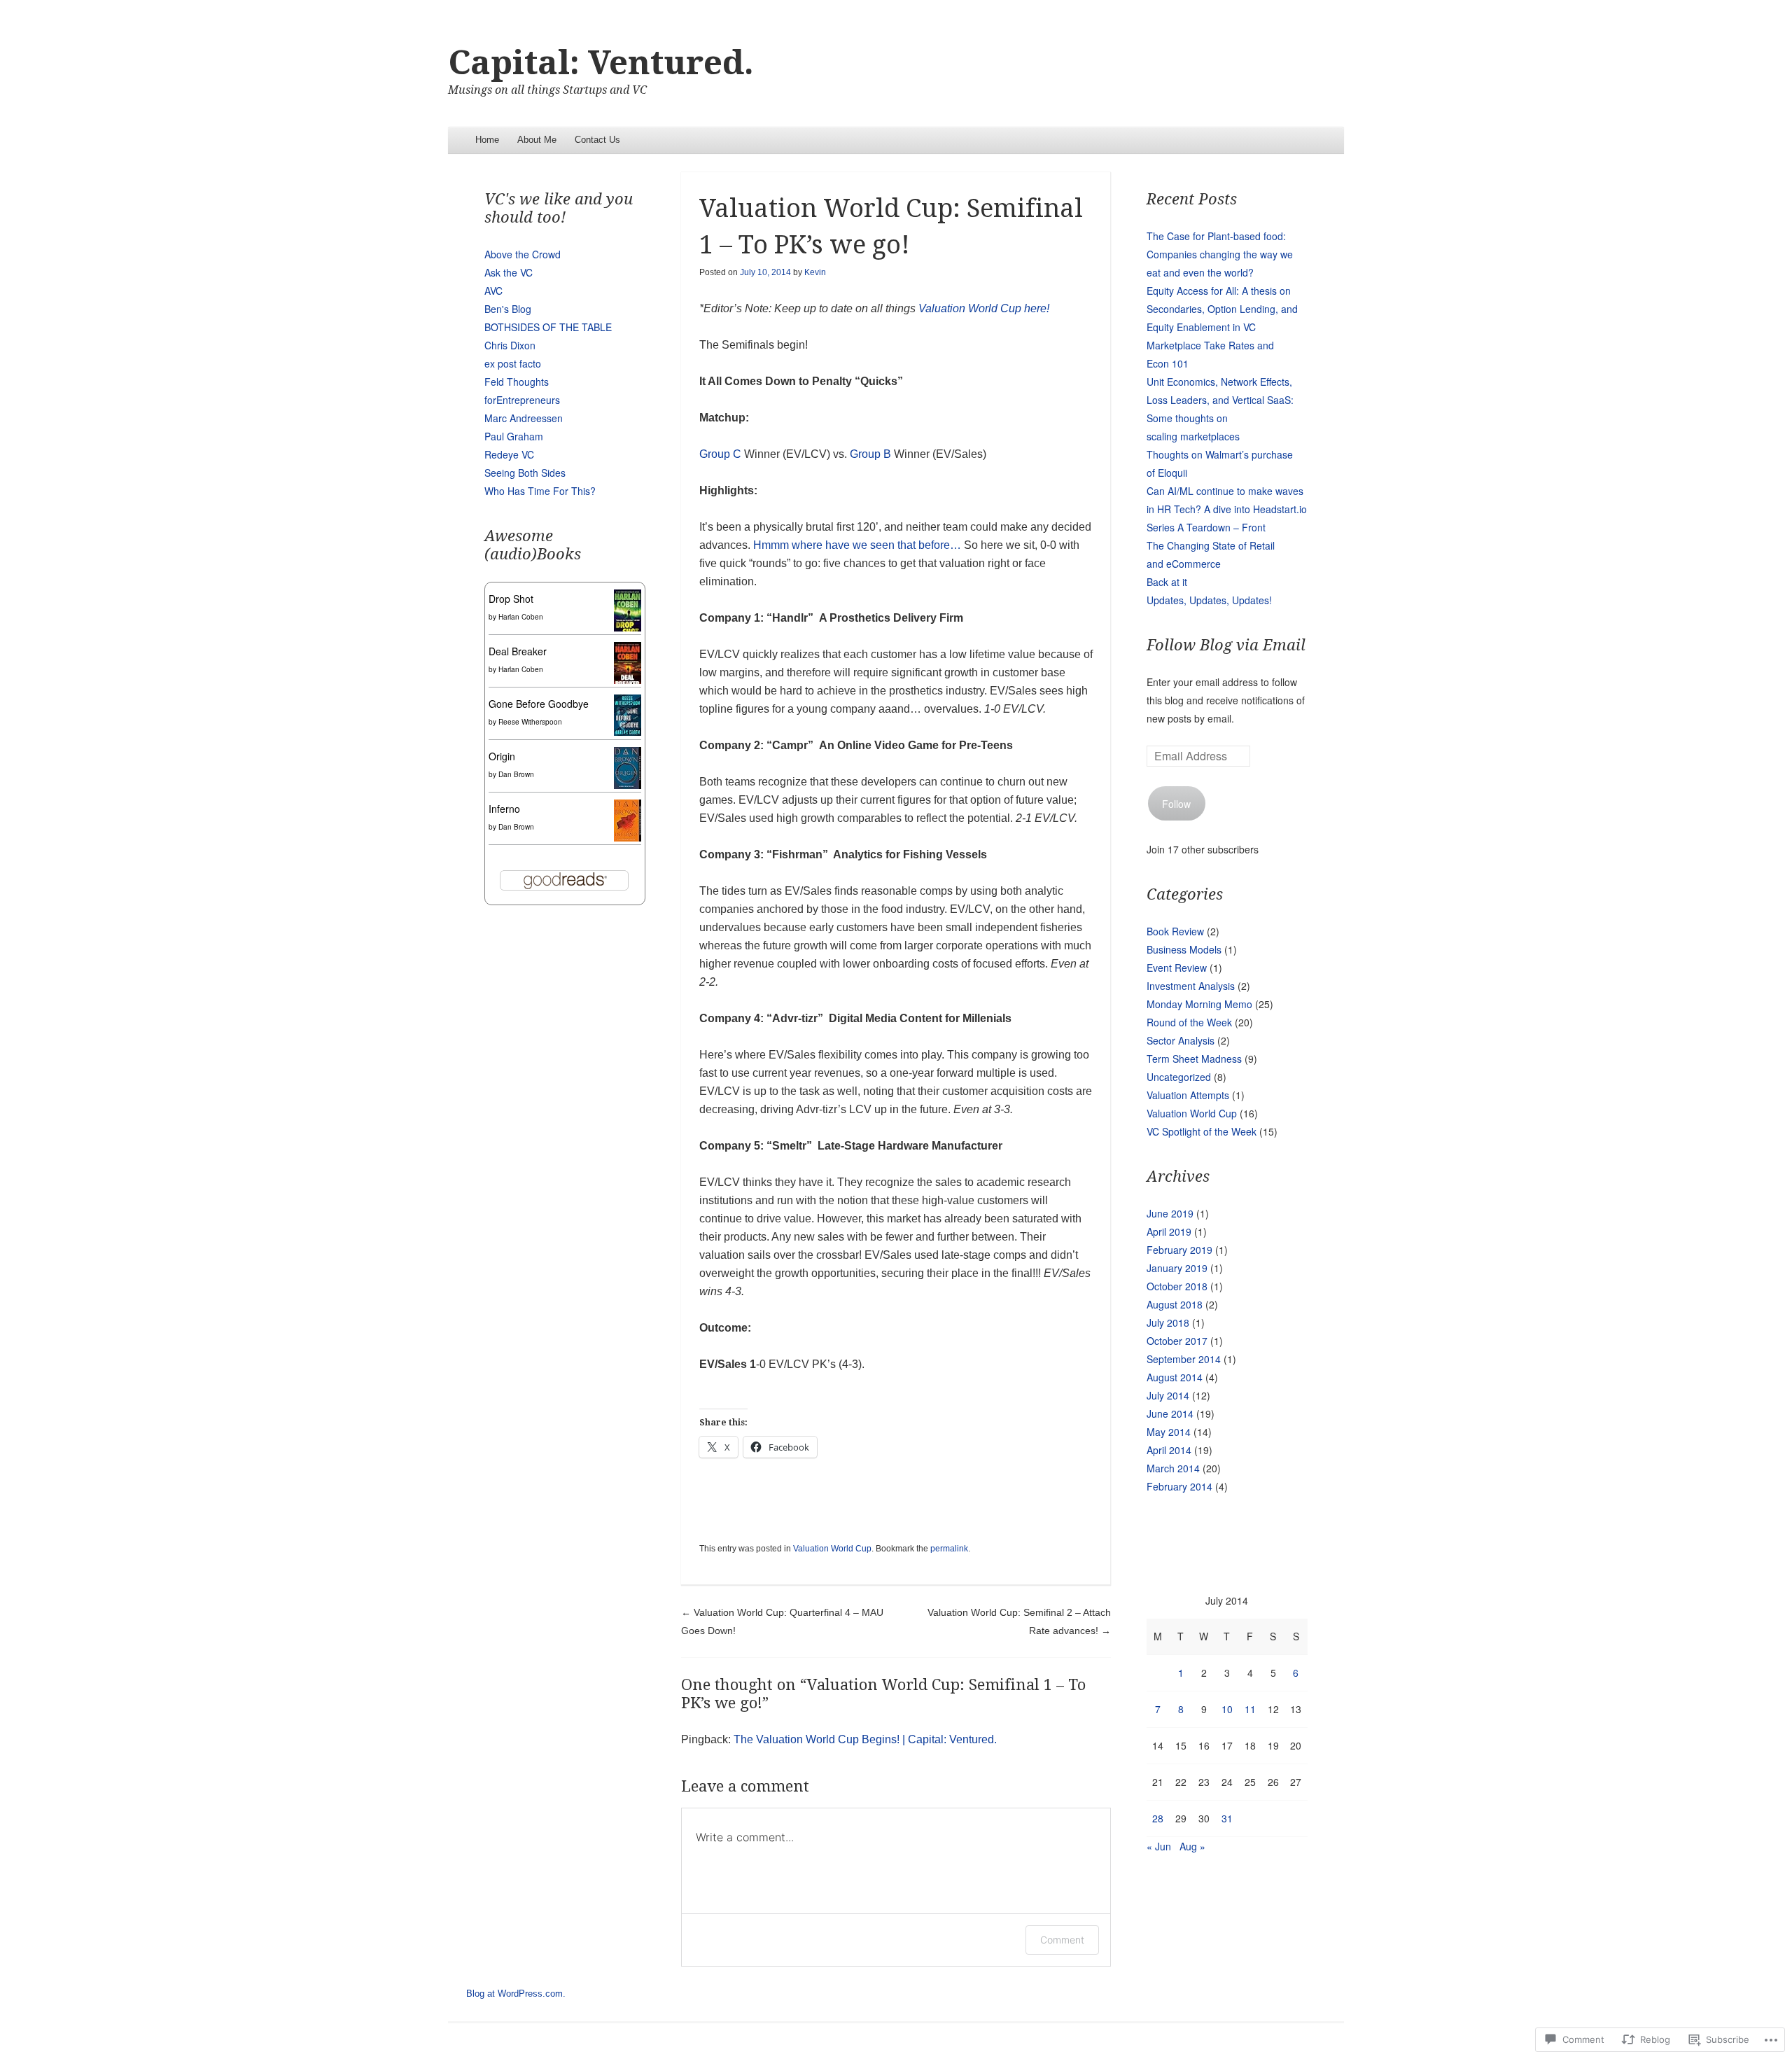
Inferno (504, 809)
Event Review (1177, 968)
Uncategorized (1179, 1077)
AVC (493, 291)
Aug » (1192, 1846)
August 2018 (1175, 1304)
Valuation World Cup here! (984, 308)
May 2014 (1169, 1432)
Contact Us (597, 140)
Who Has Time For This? (540, 491)
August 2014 (1175, 1377)
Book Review (1175, 931)
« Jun (1159, 1846)
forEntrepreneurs (522, 400)
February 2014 (1179, 1486)
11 (1250, 1709)
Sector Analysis (1181, 1040)
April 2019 (1169, 1231)
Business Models (1184, 949)
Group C (722, 454)
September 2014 (1184, 1359)
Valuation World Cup (832, 1549)
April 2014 (1169, 1450)
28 (1158, 1818)
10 (1227, 1709)
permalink (949, 1549)
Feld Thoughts (517, 382)
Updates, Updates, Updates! (1209, 600)
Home (487, 140)
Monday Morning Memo (1199, 1004)
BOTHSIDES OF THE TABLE (548, 327)
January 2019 (1177, 1268)
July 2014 (1168, 1395)
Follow (1176, 804)
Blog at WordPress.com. (516, 1994)
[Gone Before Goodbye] (628, 732)
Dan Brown (516, 774)
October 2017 (1177, 1341)
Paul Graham (514, 436)
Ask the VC (509, 272)
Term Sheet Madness (1194, 1059)
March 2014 (1173, 1468)
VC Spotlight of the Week (1202, 1131)
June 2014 (1170, 1414)
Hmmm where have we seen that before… (857, 545)
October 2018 (1177, 1286)
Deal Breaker (518, 651)
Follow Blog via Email (1226, 645)
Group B (872, 454)
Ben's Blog (508, 309)
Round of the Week (1189, 1022)
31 (1227, 1818)
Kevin (815, 272)
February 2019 (1179, 1250)
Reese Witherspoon (530, 722)
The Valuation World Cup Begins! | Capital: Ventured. (865, 1739)
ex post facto (513, 363)
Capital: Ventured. (601, 63)
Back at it (1167, 582)
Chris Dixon (510, 345)
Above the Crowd (523, 254)
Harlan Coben (521, 617)
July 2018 (1168, 1322)
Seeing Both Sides (525, 473)
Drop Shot (511, 599)
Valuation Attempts (1188, 1095)
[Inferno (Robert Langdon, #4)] (628, 837)
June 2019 (1170, 1213)
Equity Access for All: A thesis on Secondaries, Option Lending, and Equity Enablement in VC (1222, 309)
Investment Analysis (1191, 986)
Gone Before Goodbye (539, 704)
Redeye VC (509, 454)
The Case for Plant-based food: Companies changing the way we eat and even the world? (1220, 254)
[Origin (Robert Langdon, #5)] (628, 785)
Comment (1062, 1940)
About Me (537, 140)
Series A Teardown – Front (1206, 527)
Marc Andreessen (524, 418)
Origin (502, 756)
